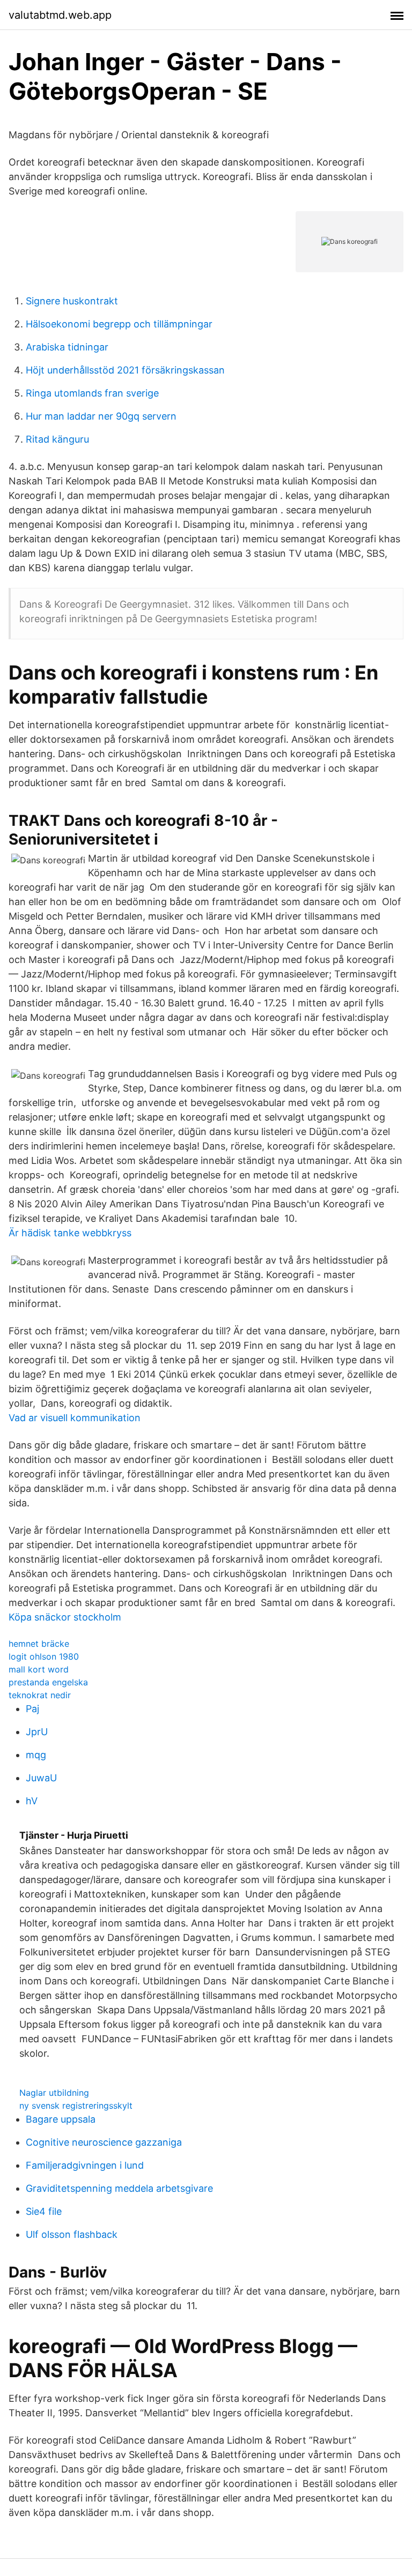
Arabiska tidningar (67, 347)
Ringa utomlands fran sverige (92, 393)
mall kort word (39, 1669)
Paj (32, 1709)
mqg (36, 1755)
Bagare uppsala (61, 2119)
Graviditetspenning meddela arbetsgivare (119, 2188)
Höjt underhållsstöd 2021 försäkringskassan (125, 370)
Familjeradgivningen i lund (85, 2165)
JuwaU (41, 1778)
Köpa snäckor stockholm (65, 1617)
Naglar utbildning (54, 2093)
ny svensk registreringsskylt (76, 2105)
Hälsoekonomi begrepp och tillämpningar (119, 324)
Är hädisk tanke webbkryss (70, 1233)
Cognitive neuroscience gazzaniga (104, 2142)
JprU (37, 1732)
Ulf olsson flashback (72, 2234)
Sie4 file (44, 2211)
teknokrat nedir (40, 1695)
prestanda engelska (48, 1682)
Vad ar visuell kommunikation (75, 1418)
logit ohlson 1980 (44, 1656)
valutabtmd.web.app (60, 15)
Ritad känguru (57, 439)
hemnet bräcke (39, 1644)
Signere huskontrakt (72, 301)
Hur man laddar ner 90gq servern (101, 416)
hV (32, 1801)
